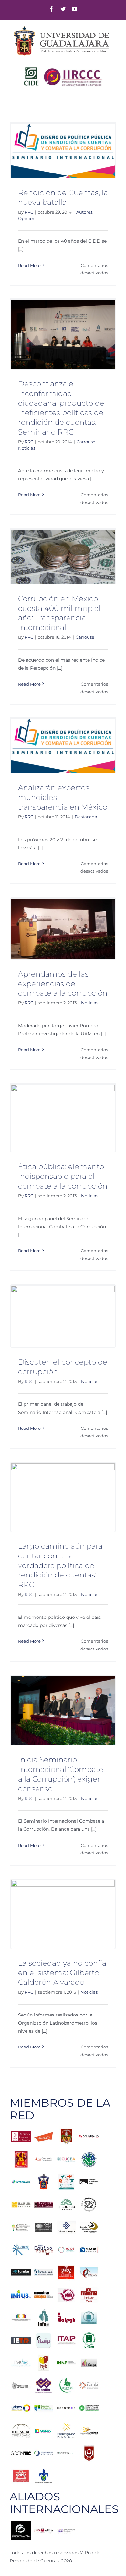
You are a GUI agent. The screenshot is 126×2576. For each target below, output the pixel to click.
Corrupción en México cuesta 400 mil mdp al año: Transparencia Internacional (59, 613)
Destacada (86, 817)
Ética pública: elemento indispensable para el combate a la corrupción (63, 1176)
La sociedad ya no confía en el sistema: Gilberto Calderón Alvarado (62, 1973)
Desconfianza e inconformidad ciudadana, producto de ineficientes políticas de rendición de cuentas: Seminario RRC (61, 408)
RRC (29, 212)
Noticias (27, 448)
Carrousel (87, 442)
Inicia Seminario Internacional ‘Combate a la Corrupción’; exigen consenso (61, 1774)
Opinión (27, 218)
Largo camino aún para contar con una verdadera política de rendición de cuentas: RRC (60, 1565)
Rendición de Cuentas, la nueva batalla (63, 197)
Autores (84, 212)
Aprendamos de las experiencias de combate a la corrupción (63, 984)
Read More (29, 265)
